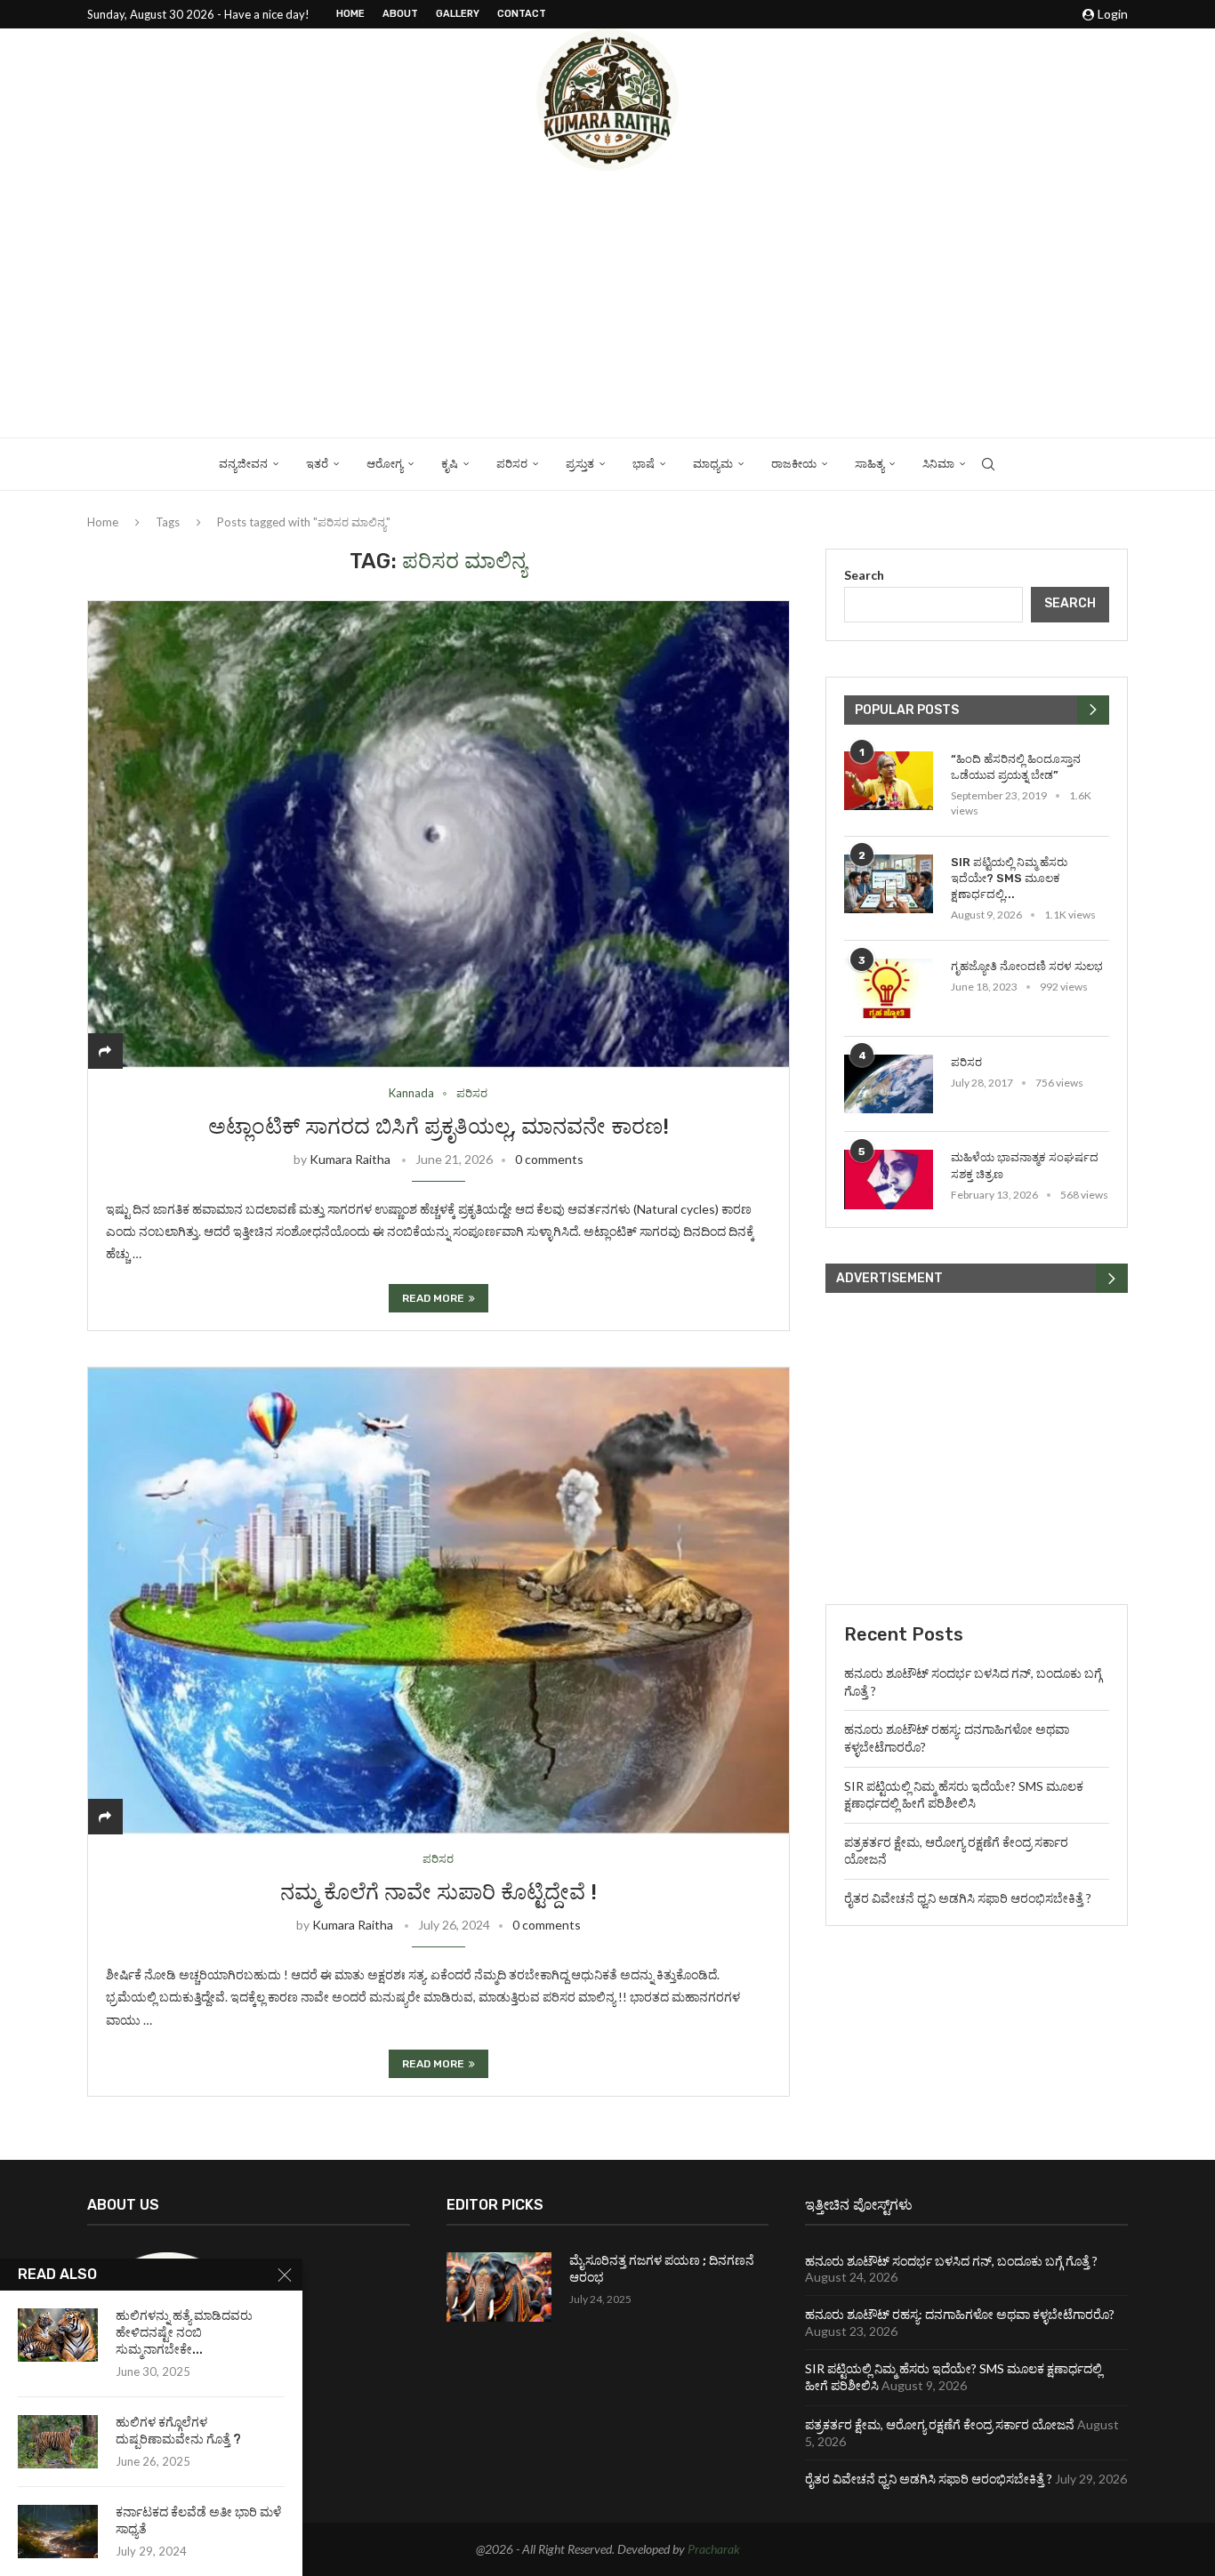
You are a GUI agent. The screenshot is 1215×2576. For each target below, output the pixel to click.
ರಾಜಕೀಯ (794, 464)
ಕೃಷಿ (450, 464)
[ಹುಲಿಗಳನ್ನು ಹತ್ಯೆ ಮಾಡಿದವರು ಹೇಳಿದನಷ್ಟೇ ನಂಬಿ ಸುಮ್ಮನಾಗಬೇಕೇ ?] (58, 2335)
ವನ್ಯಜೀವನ (243, 464)
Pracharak (714, 2549)
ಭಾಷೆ (644, 464)
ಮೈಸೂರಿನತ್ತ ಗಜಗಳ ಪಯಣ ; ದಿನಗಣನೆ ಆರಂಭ (662, 2270)
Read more (433, 1298)
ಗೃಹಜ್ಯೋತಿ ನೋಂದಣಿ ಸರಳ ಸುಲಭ (1027, 966)
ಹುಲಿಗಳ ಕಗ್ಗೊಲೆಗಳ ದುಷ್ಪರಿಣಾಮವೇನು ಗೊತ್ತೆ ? (178, 2431)
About (400, 14)
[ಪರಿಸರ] (889, 1084)
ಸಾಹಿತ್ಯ (869, 464)
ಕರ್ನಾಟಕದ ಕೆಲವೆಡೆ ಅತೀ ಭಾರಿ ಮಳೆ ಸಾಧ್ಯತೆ (198, 2521)
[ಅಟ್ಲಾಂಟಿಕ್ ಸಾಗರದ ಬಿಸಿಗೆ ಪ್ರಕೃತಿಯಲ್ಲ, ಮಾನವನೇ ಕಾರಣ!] (439, 835)
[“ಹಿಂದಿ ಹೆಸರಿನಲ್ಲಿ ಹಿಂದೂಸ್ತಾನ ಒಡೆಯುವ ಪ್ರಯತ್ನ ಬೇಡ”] (889, 781)
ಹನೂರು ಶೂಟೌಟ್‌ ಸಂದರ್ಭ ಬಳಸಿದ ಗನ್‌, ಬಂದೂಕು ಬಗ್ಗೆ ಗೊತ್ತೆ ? (951, 2261)
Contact (522, 14)
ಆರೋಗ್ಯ (385, 464)
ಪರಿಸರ (512, 464)
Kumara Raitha (350, 1159)
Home (350, 14)
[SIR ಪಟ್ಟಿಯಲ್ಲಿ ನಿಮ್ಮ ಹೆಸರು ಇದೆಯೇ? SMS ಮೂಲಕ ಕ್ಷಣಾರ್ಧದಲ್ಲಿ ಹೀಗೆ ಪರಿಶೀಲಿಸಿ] (889, 884)
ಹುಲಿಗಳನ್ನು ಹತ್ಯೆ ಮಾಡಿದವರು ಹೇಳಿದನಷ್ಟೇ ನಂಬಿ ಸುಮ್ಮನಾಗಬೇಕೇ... (184, 2333)
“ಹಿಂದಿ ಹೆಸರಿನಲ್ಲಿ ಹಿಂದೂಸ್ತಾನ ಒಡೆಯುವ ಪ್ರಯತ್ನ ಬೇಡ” (1016, 767)
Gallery (458, 14)
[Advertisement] (607, 304)
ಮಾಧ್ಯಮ (713, 464)
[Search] (988, 464)
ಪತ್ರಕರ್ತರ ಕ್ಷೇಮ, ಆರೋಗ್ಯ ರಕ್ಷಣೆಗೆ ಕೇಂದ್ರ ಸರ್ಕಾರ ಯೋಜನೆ (940, 2424)
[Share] (105, 1051)
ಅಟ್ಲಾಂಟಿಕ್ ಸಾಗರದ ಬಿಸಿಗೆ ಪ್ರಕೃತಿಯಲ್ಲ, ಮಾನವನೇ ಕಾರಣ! (439, 1127)
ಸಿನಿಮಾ (938, 464)
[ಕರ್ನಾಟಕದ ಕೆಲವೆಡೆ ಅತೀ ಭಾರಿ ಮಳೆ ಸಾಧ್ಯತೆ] (58, 2532)
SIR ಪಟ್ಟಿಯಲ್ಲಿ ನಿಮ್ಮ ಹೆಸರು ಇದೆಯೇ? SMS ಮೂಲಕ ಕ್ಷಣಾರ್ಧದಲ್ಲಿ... (1009, 878)
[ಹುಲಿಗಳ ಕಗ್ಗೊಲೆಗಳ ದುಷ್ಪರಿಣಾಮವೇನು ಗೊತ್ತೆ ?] (58, 2442)
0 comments (549, 1159)
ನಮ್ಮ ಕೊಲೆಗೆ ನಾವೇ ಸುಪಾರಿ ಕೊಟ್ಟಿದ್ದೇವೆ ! (439, 1892)
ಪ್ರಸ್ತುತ (580, 464)
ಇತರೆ (317, 464)
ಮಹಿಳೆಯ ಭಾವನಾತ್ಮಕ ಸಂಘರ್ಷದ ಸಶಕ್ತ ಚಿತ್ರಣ (1025, 1165)
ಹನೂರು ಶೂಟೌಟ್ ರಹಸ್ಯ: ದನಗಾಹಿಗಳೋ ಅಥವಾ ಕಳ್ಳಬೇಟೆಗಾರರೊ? (960, 2314)
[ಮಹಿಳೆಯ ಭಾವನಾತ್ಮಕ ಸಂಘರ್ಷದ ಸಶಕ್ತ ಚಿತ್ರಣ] (889, 1180)
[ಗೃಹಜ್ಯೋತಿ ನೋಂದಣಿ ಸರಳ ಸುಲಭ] (889, 988)
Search (864, 575)
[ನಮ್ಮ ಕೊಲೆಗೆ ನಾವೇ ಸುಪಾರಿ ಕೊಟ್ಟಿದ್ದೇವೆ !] (439, 1601)
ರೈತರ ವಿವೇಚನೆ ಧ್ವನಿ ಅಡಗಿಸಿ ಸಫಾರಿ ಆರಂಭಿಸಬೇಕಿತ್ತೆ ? (968, 1898)
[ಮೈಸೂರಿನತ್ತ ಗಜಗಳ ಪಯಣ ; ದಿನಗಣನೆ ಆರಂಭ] (499, 2287)
